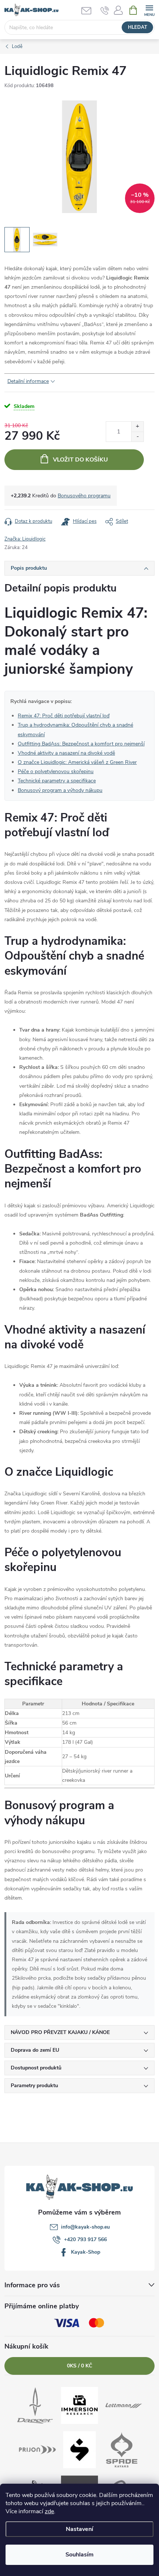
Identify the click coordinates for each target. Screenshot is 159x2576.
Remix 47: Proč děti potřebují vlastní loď (64, 716)
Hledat (138, 27)
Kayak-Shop (86, 2252)
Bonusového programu (84, 496)
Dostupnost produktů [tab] (36, 2068)
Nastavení (79, 2529)
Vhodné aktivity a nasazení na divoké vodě (66, 753)
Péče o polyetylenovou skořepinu (56, 771)
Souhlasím (79, 2555)
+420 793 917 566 (85, 2239)
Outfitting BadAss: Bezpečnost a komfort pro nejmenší (81, 744)
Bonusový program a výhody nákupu (60, 790)
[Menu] (149, 10)
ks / (79, 2366)
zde (49, 2511)
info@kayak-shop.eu (85, 2227)
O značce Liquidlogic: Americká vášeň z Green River (77, 762)
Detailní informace (28, 381)
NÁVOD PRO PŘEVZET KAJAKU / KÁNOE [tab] (60, 2032)
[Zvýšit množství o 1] (137, 427)
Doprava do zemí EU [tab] (35, 2050)
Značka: (25, 539)
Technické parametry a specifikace (57, 781)
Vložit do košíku (80, 460)
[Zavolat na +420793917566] (105, 10)
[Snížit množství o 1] (137, 437)
